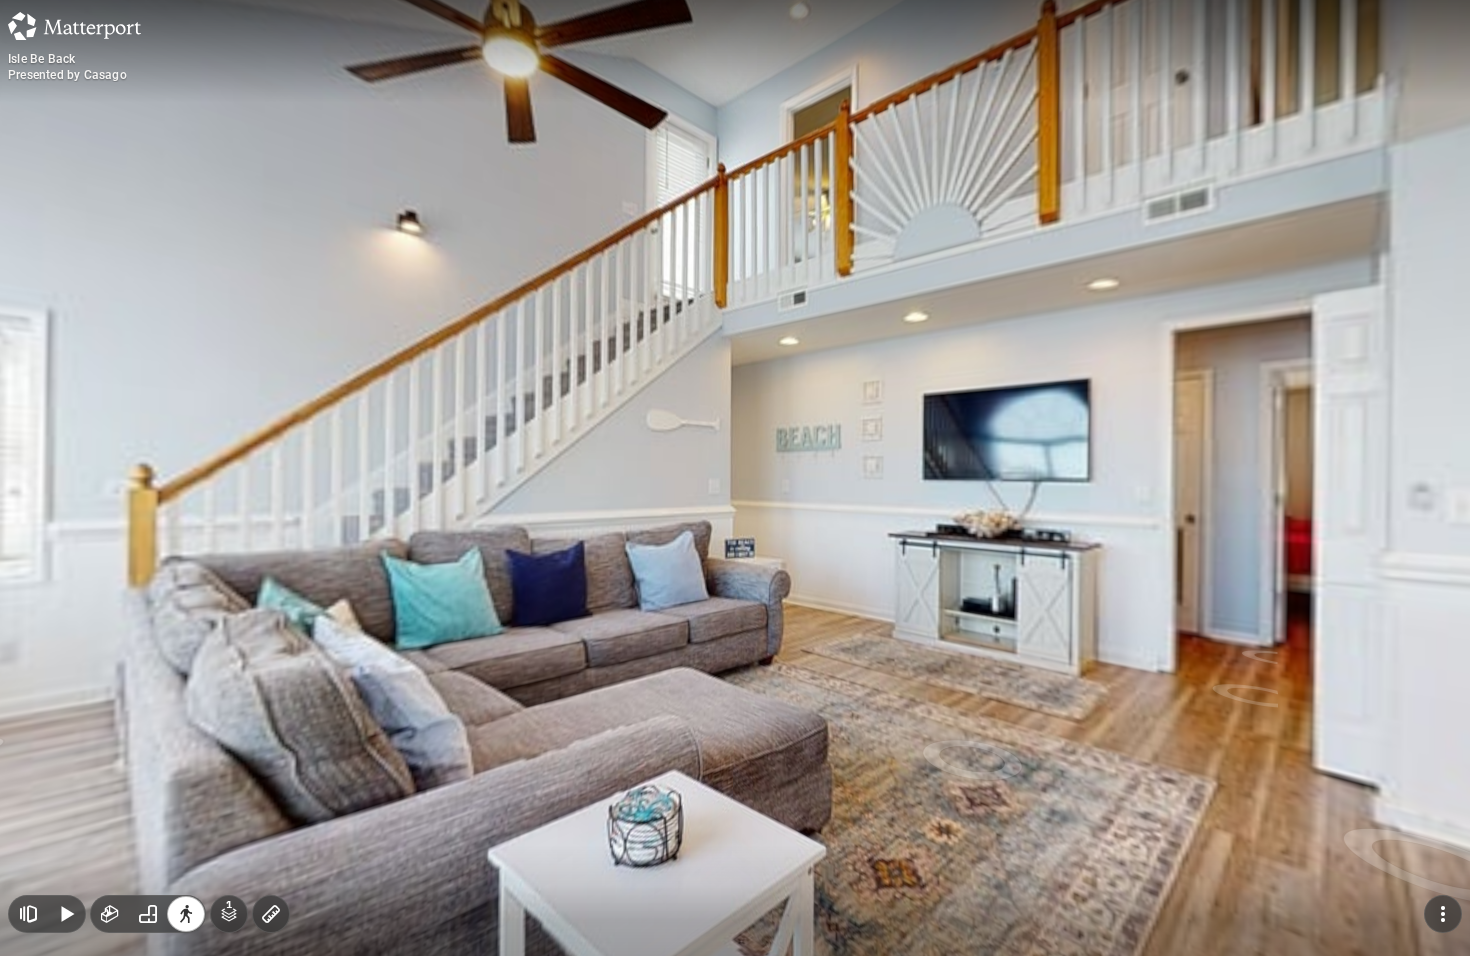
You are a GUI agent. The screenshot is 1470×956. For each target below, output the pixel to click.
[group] (148, 914)
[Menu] (1443, 914)
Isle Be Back (41, 59)
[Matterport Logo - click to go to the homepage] (74, 26)
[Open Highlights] (28, 914)
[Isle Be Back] (735, 478)
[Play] (66, 914)
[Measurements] (271, 914)
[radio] (110, 914)
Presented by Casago (67, 75)
